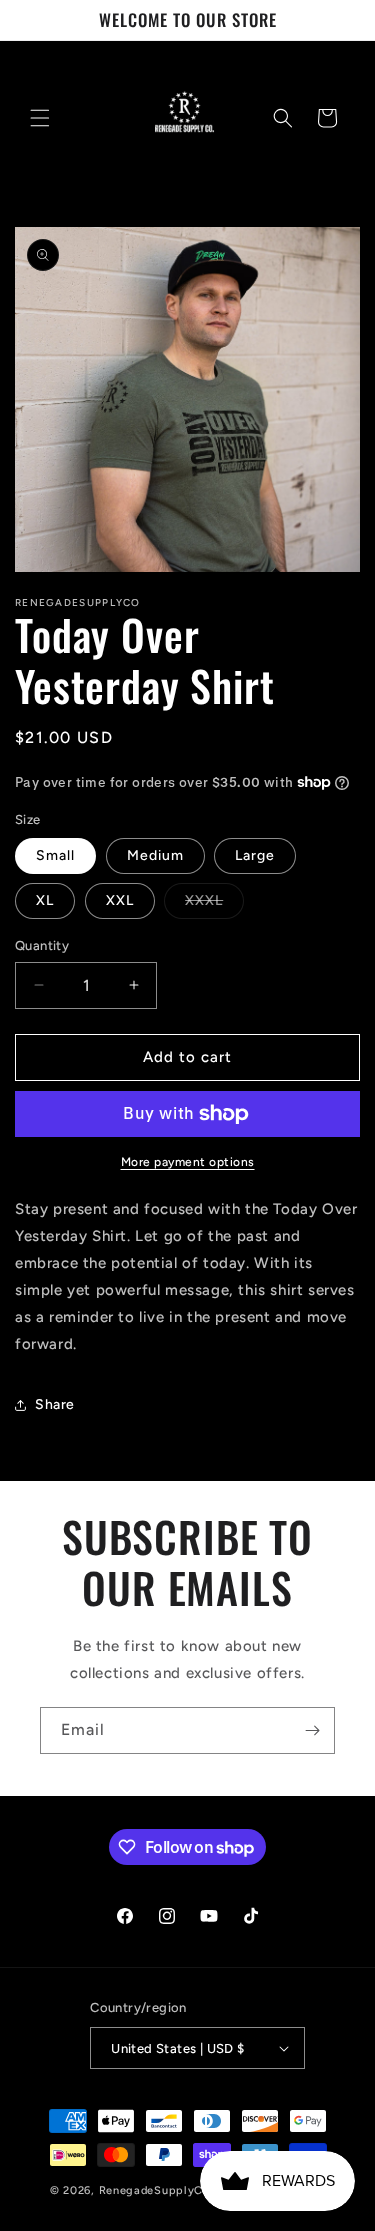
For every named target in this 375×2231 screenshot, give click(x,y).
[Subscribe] (312, 1730)
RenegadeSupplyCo (154, 2190)
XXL (120, 900)
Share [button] (55, 1404)
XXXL (214, 905)
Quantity (42, 945)
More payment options (188, 1162)
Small (55, 855)
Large (255, 855)
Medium (155, 855)
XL (45, 900)
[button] (40, 118)
